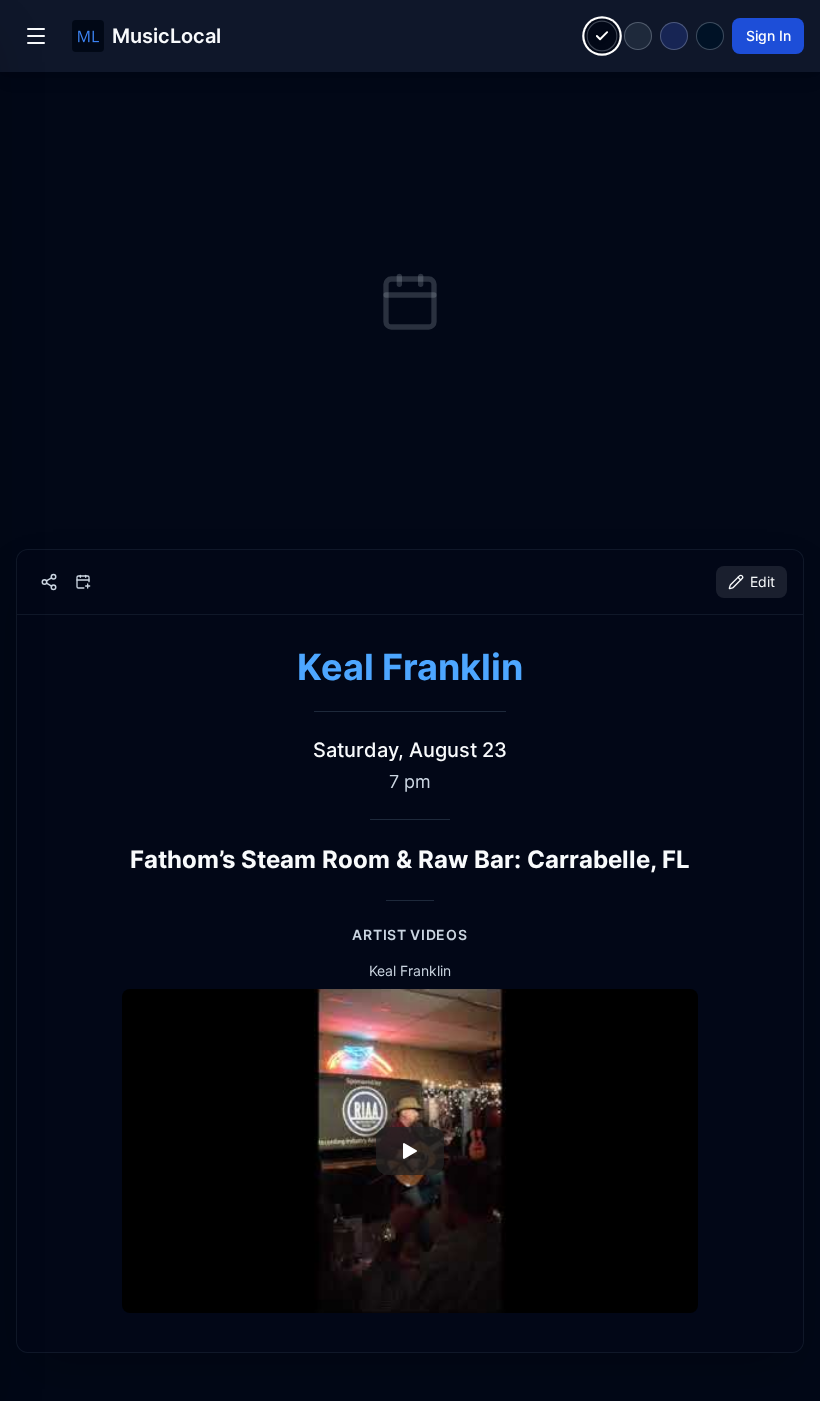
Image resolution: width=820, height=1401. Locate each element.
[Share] (49, 582)
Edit (762, 581)
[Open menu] (36, 36)
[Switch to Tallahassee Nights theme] (674, 36)
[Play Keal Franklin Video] (410, 1151)
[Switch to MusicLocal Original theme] (602, 36)
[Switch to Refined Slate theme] (638, 36)
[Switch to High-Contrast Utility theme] (710, 36)
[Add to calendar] (83, 582)
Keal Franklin (410, 667)
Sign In (768, 35)
